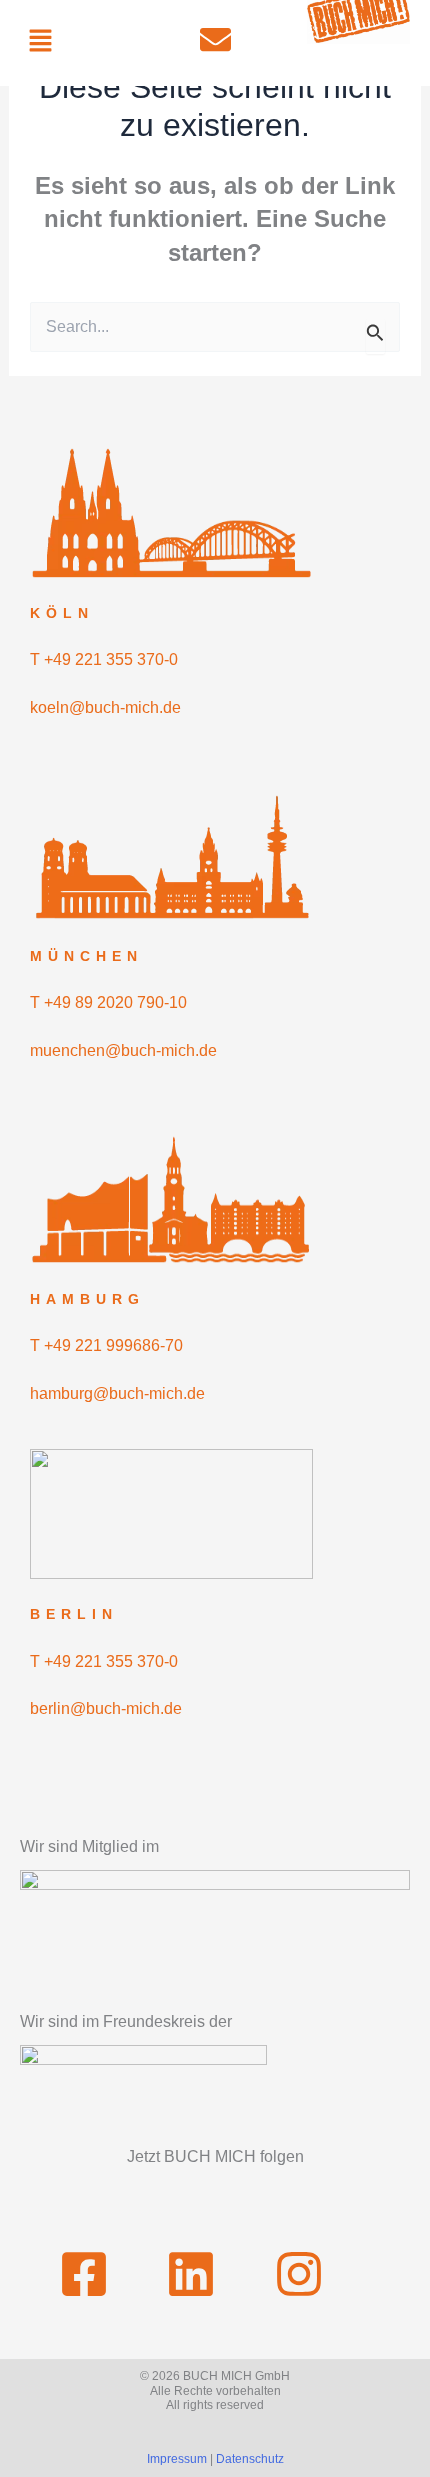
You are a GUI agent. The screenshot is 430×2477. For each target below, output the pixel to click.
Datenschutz (250, 2459)
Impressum (177, 2459)
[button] (40, 42)
